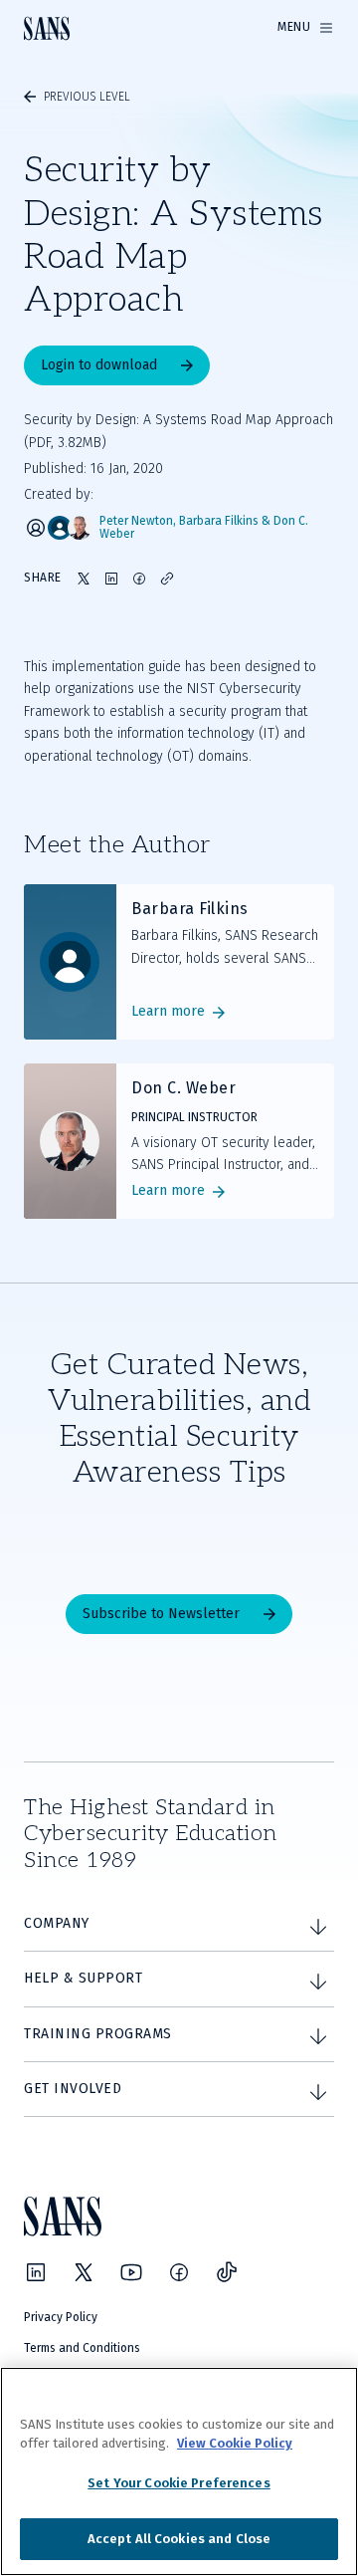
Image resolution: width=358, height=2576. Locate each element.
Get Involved (73, 2089)
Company (57, 1923)
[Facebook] (179, 2272)
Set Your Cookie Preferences (179, 2483)
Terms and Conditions (82, 2348)
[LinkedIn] (36, 2272)
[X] (84, 2272)
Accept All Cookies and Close (179, 2539)
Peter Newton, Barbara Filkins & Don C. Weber (204, 528)
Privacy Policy (61, 2317)
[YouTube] (131, 2272)
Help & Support (83, 1978)
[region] (179, 2471)
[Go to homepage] (47, 28)
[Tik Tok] (227, 2272)
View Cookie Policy (235, 2443)
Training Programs (98, 2034)
